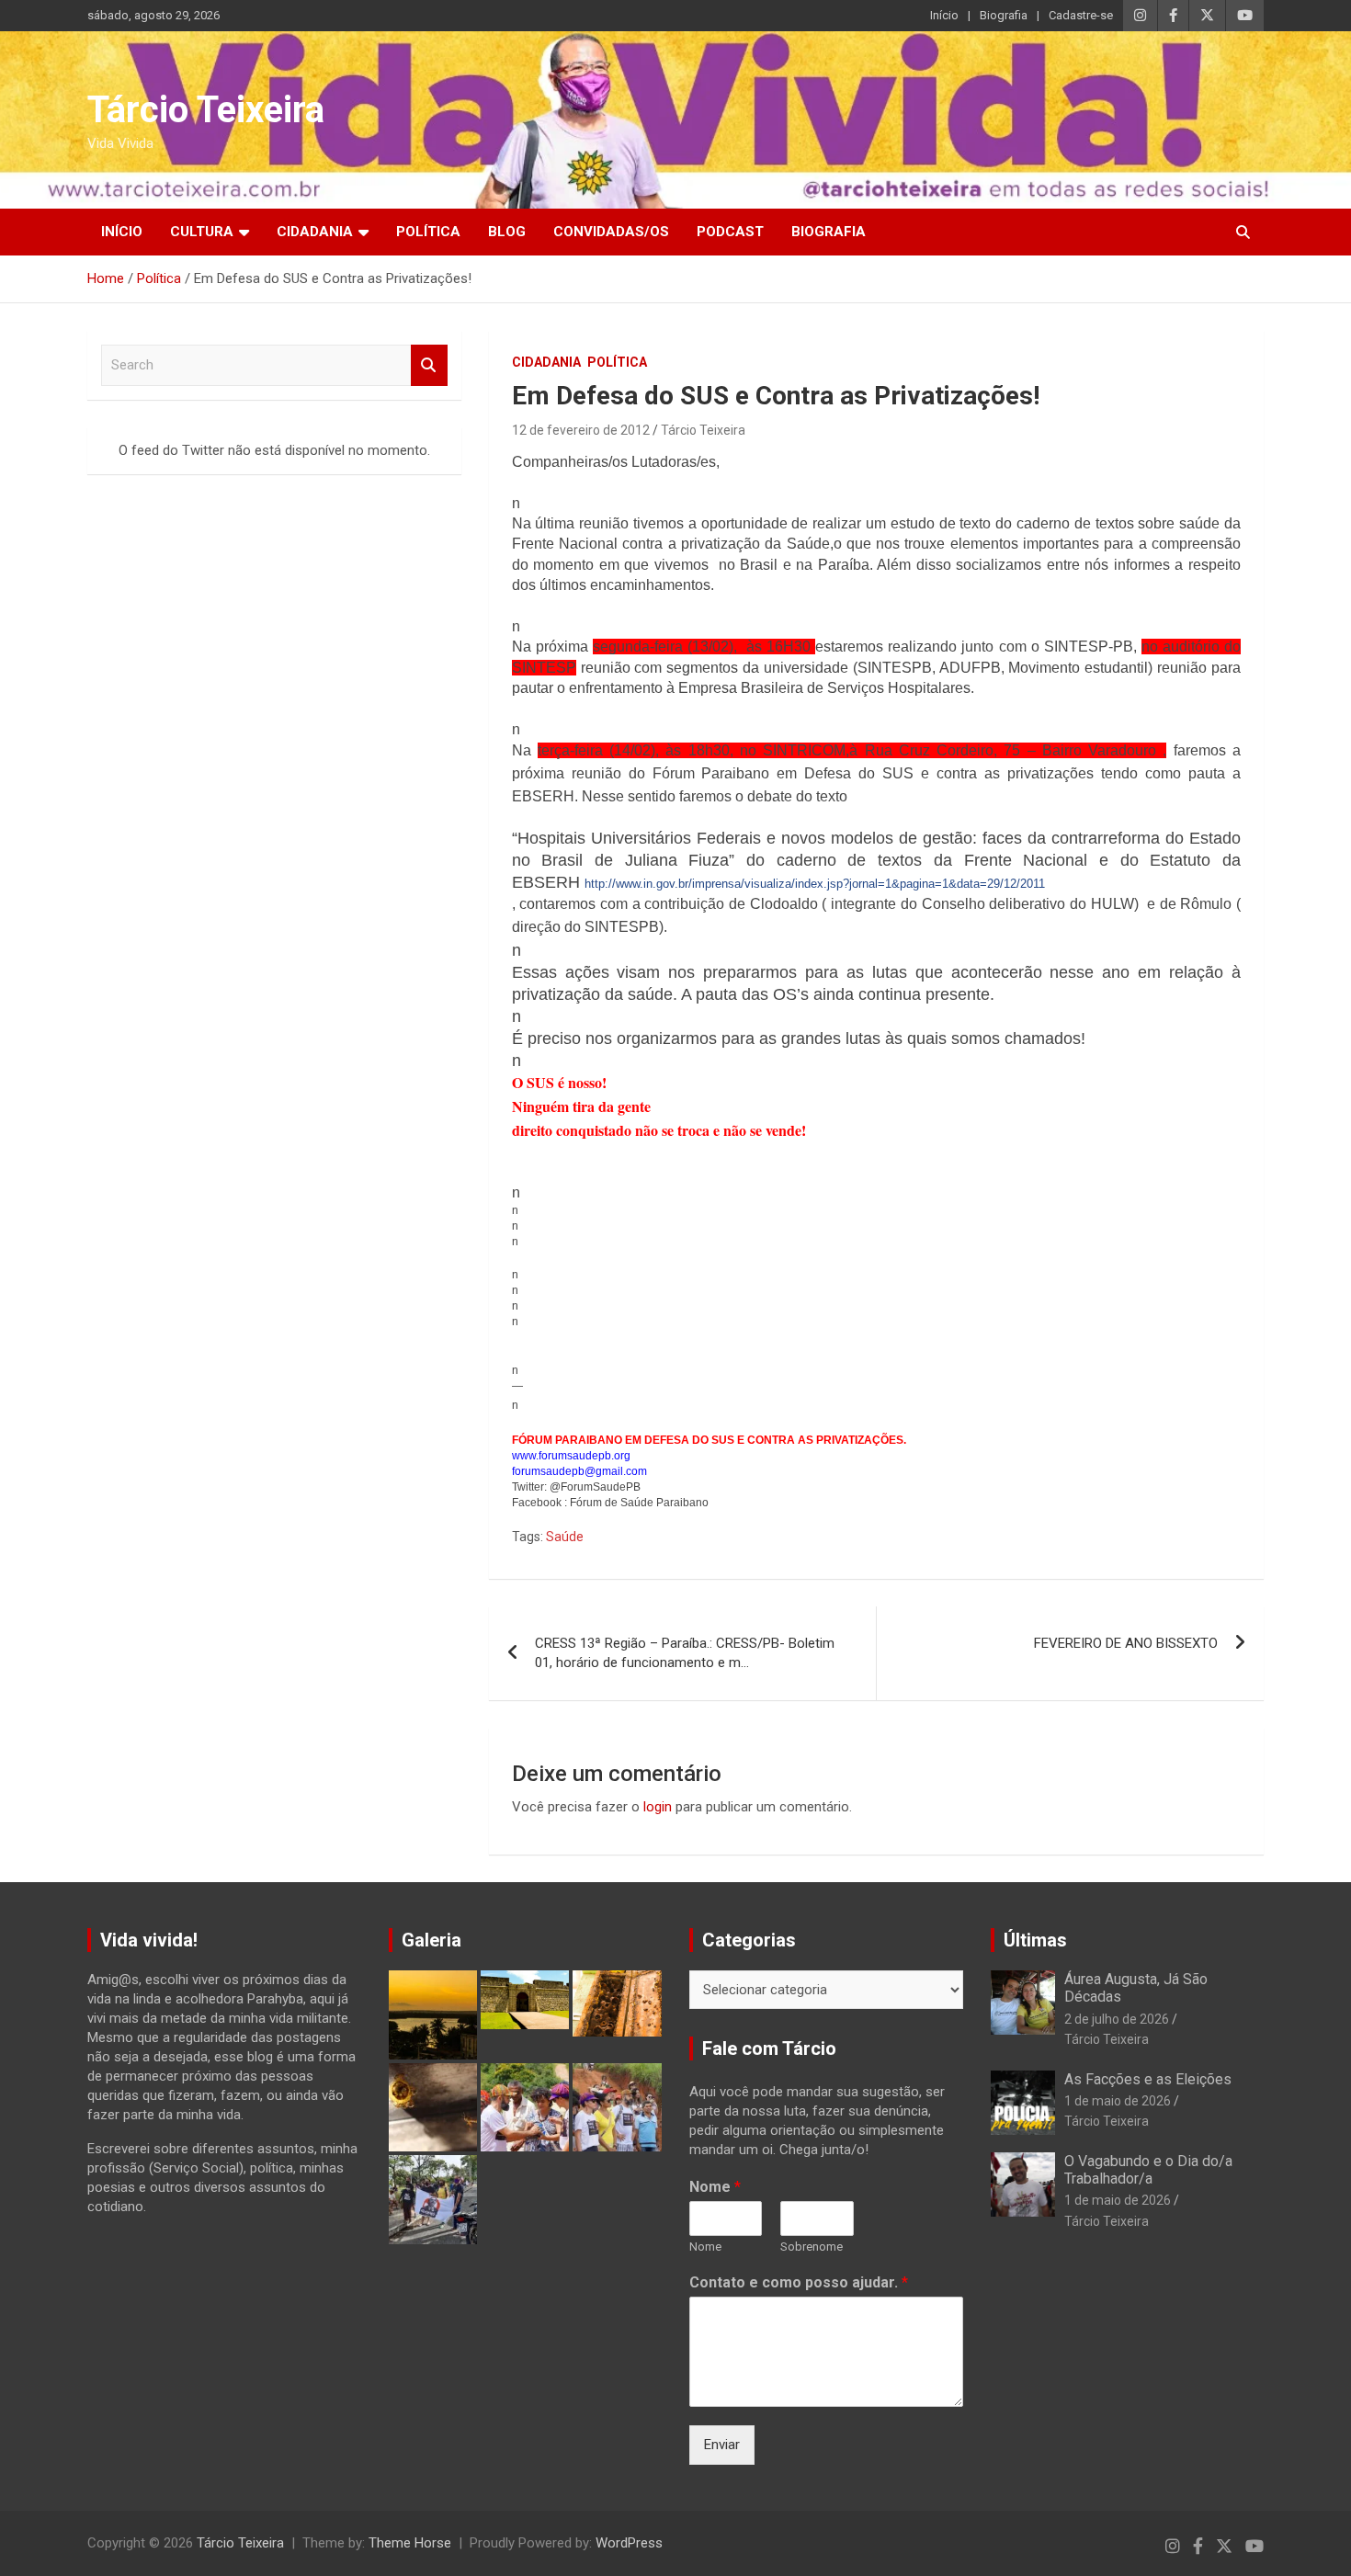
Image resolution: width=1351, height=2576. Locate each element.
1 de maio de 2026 (1118, 2101)
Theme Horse (410, 2543)
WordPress (629, 2543)
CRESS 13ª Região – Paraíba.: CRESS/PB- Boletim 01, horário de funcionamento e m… (685, 1653)
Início (944, 15)
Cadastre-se (1081, 15)
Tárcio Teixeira (206, 110)
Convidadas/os (611, 232)
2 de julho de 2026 (1117, 2019)
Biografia (1004, 15)
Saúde (565, 1537)
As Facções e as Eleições (1148, 2079)
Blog (507, 232)
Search (429, 365)
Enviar (722, 2445)
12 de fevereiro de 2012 (581, 430)
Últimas (1035, 1940)
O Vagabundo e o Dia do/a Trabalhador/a (1148, 2170)
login (658, 1807)
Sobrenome (812, 2247)
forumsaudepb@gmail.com (579, 1471)
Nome (715, 2187)
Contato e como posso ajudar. (799, 2282)
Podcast (730, 232)
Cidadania (315, 232)
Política (428, 232)
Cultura (202, 232)
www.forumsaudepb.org (571, 1456)
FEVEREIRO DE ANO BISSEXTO (1126, 1643)
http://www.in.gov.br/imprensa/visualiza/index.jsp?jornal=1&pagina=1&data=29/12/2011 (815, 884)
